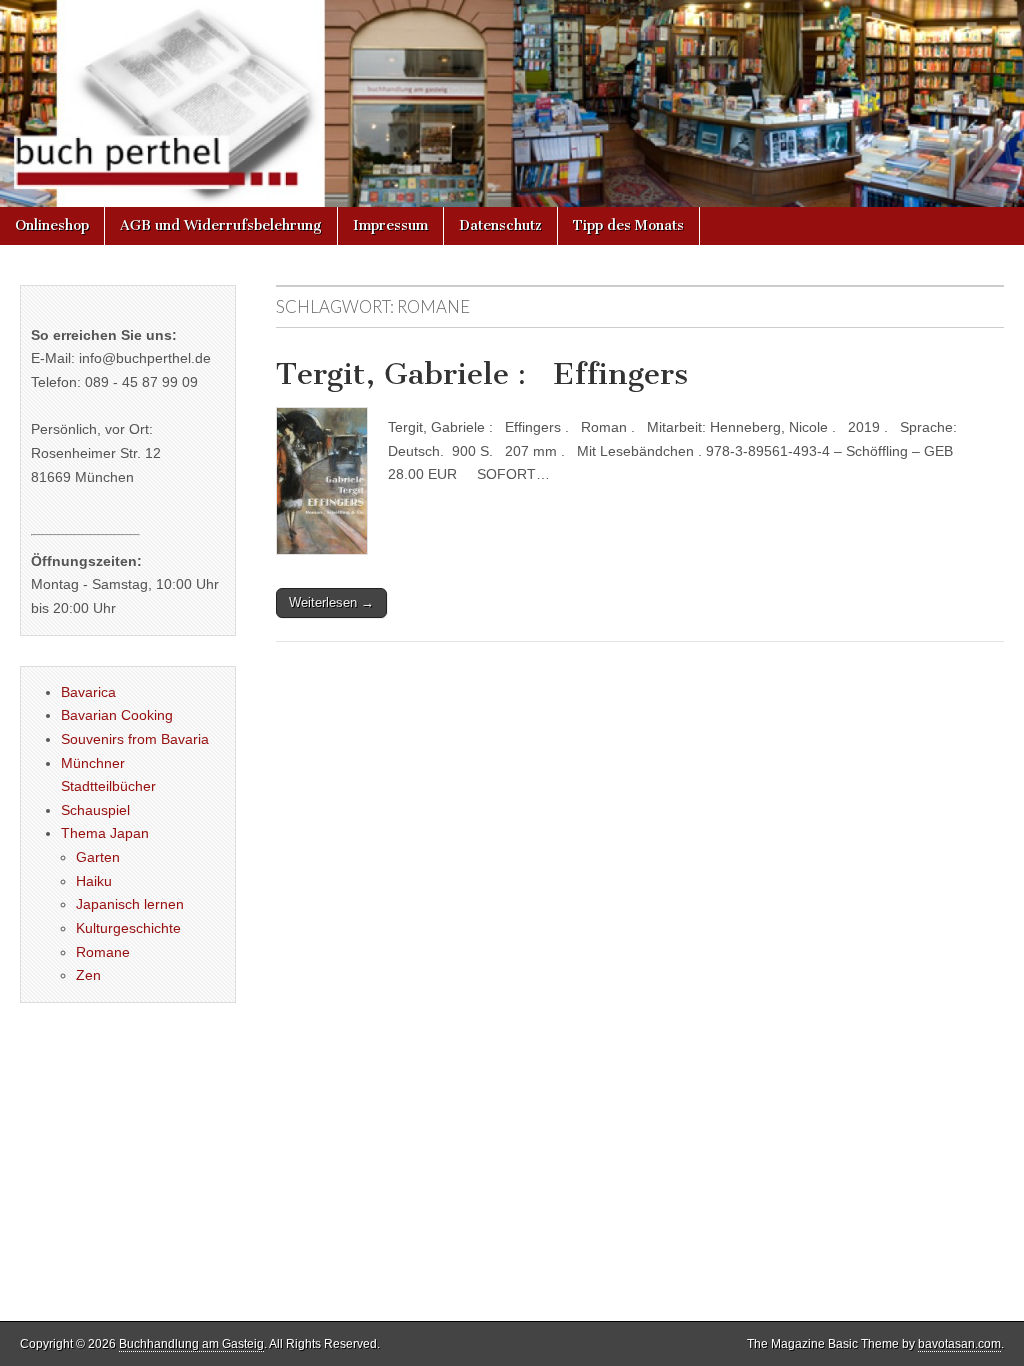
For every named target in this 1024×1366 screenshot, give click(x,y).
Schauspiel (95, 810)
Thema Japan (105, 833)
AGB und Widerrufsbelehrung (221, 225)
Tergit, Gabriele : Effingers (482, 374)
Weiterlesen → (331, 602)
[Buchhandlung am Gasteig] (512, 103)
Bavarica (88, 692)
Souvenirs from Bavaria (135, 739)
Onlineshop (52, 225)
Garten (98, 857)
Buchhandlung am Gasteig (191, 1344)
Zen (88, 975)
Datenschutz (500, 225)
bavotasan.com (959, 1344)
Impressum (390, 225)
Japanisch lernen (130, 904)
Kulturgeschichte (128, 928)
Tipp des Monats (628, 225)
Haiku (94, 881)
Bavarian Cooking (117, 715)
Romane (103, 952)
